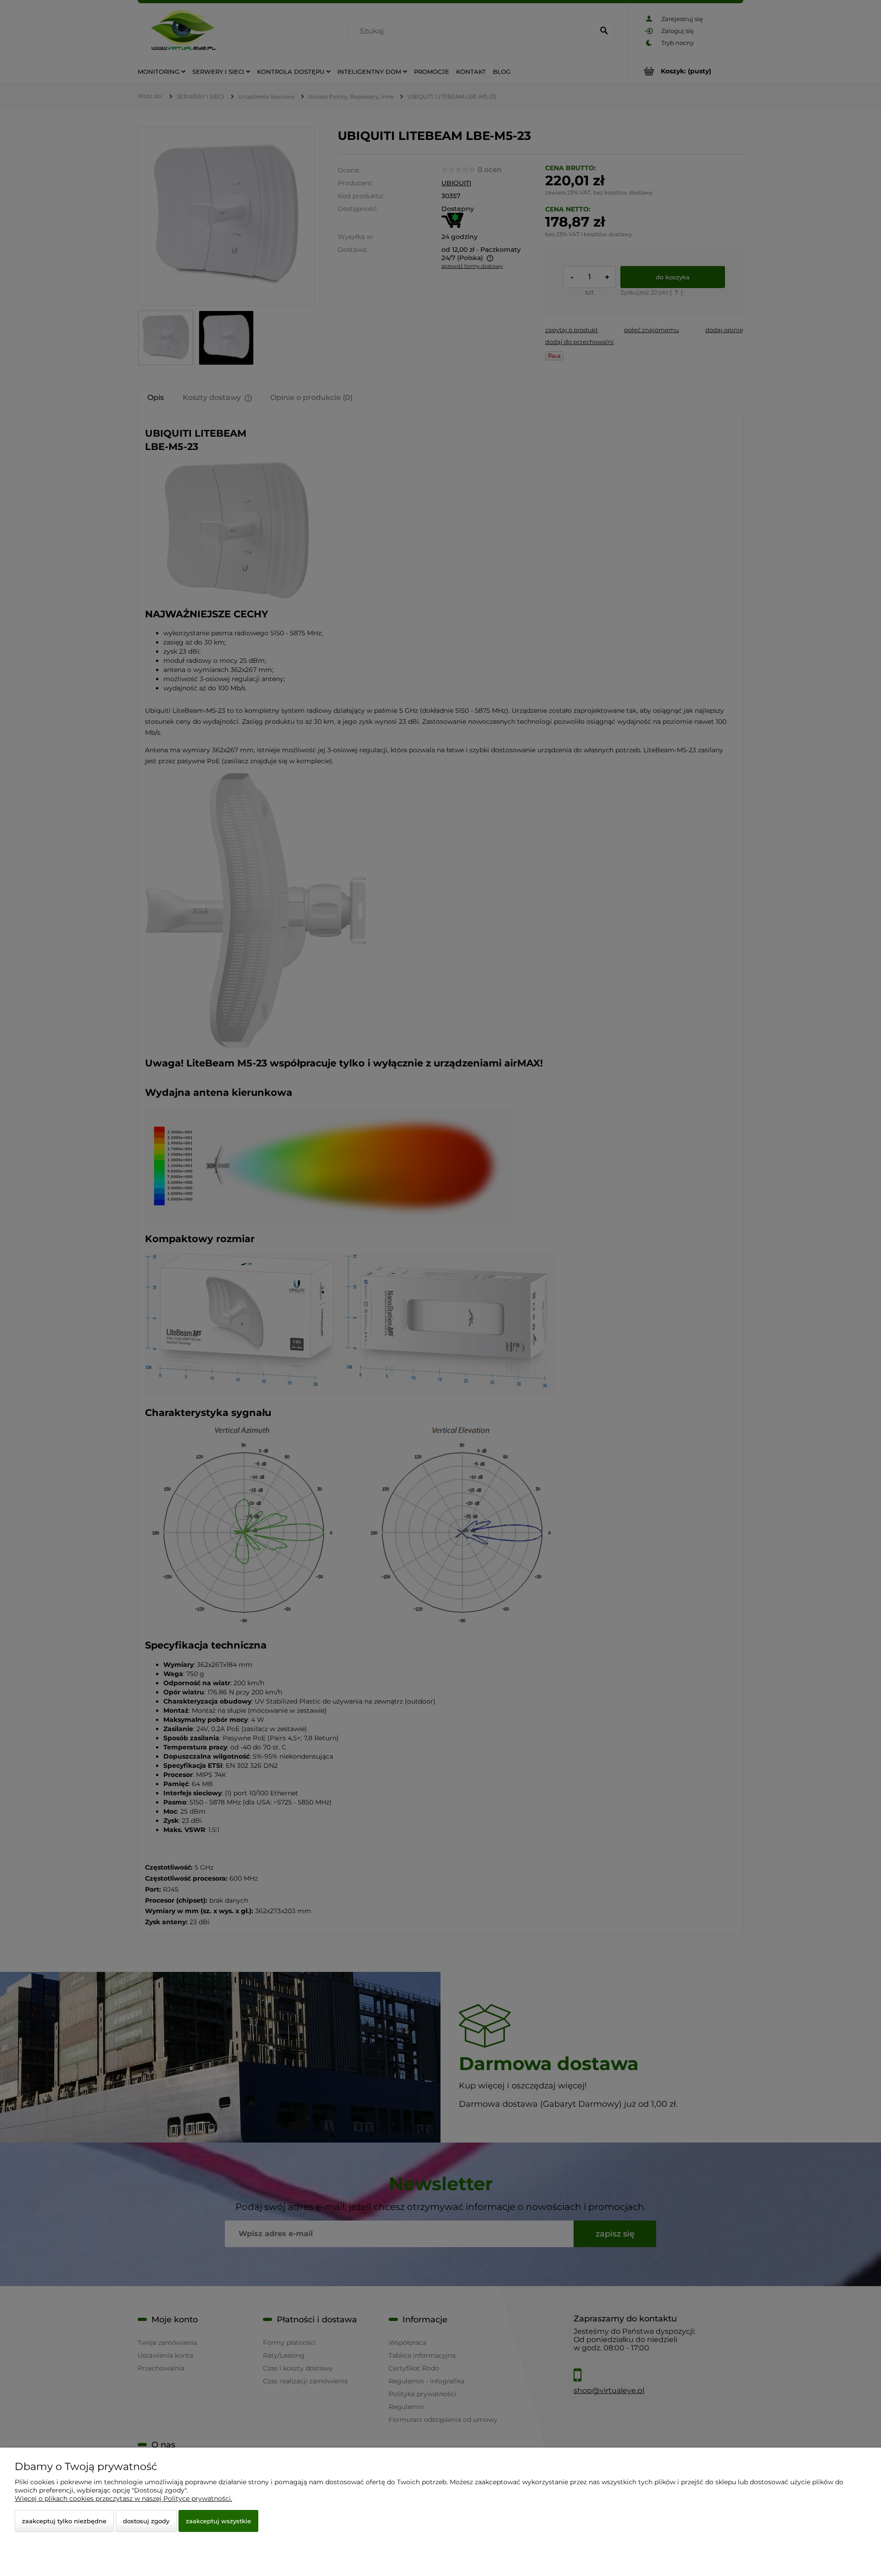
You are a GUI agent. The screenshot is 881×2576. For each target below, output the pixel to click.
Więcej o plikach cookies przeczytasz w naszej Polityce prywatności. (123, 2498)
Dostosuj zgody (146, 2521)
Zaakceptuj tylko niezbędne (64, 2521)
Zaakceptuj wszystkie (218, 2521)
